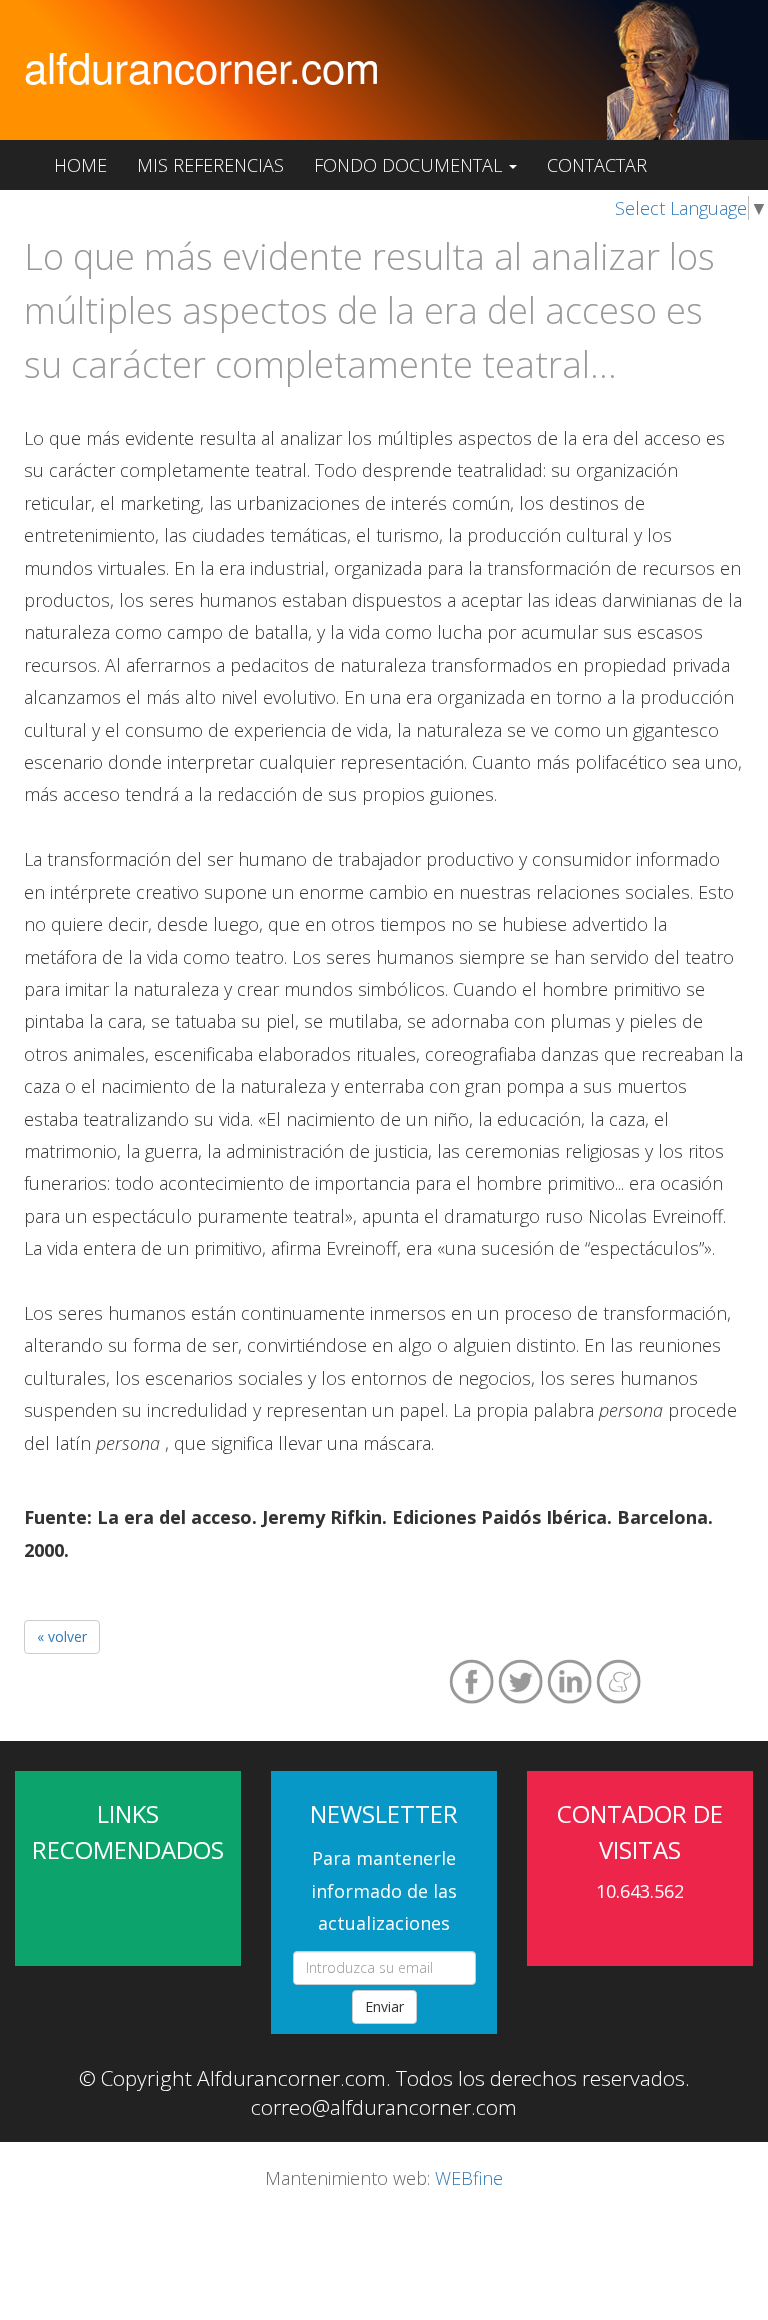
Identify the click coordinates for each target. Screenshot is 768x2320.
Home (80, 165)
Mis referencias (210, 165)
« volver (62, 1636)
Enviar (384, 2006)
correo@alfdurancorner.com (384, 2107)
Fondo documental (410, 165)
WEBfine (469, 2178)
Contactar (597, 165)
